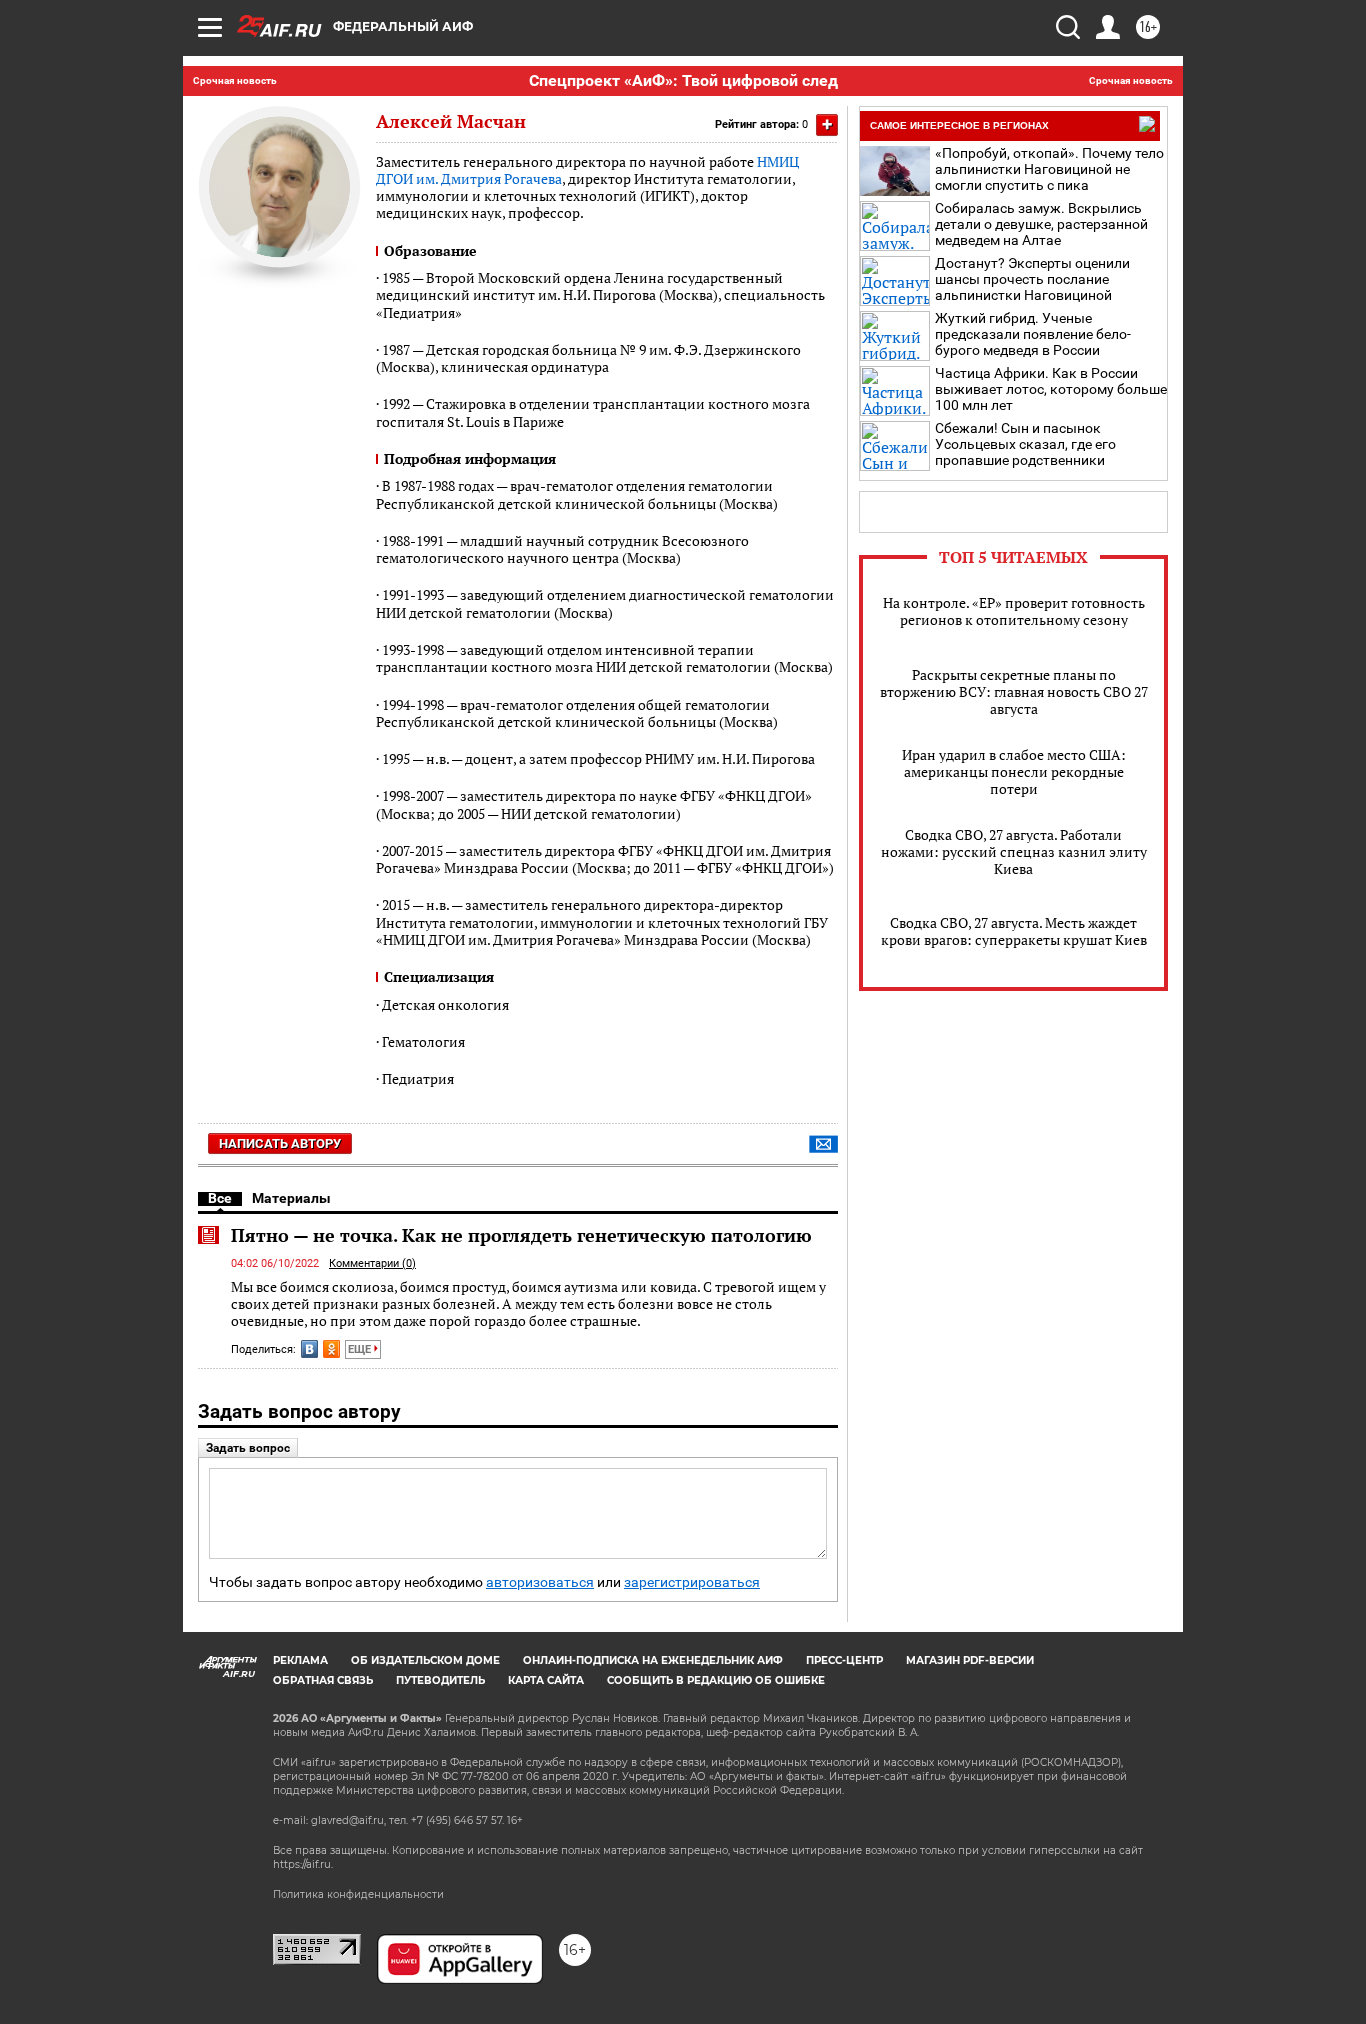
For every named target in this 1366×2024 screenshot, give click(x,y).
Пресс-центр (844, 1660)
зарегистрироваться (692, 1582)
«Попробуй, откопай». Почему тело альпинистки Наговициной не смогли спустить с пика (1049, 169)
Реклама (300, 1660)
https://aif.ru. (303, 1864)
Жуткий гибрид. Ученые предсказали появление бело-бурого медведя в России (1033, 334)
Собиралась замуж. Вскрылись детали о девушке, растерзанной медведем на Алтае (1041, 224)
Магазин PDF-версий (970, 1660)
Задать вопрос (248, 1448)
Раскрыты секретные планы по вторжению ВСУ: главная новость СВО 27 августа (1014, 691)
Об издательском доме (425, 1660)
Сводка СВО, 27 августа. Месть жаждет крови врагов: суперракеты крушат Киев (1014, 931)
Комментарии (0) (372, 1263)
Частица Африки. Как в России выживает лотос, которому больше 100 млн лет (1051, 389)
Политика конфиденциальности (358, 1894)
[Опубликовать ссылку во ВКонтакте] (309, 1349)
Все (220, 1198)
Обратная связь (323, 1680)
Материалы (291, 1198)
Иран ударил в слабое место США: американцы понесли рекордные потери (1014, 771)
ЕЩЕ (361, 1349)
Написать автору (280, 1143)
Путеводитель (440, 1680)
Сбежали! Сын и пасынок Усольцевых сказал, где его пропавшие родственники (1025, 444)
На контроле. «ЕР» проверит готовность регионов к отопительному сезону (1014, 611)
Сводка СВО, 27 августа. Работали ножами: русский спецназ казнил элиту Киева (1014, 851)
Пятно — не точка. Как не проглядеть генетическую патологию (521, 1235)
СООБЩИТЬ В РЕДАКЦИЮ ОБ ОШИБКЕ (716, 1680)
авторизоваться (540, 1582)
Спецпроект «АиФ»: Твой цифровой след (683, 80)
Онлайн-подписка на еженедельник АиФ (653, 1660)
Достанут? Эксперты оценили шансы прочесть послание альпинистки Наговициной (1032, 279)
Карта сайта (546, 1680)
